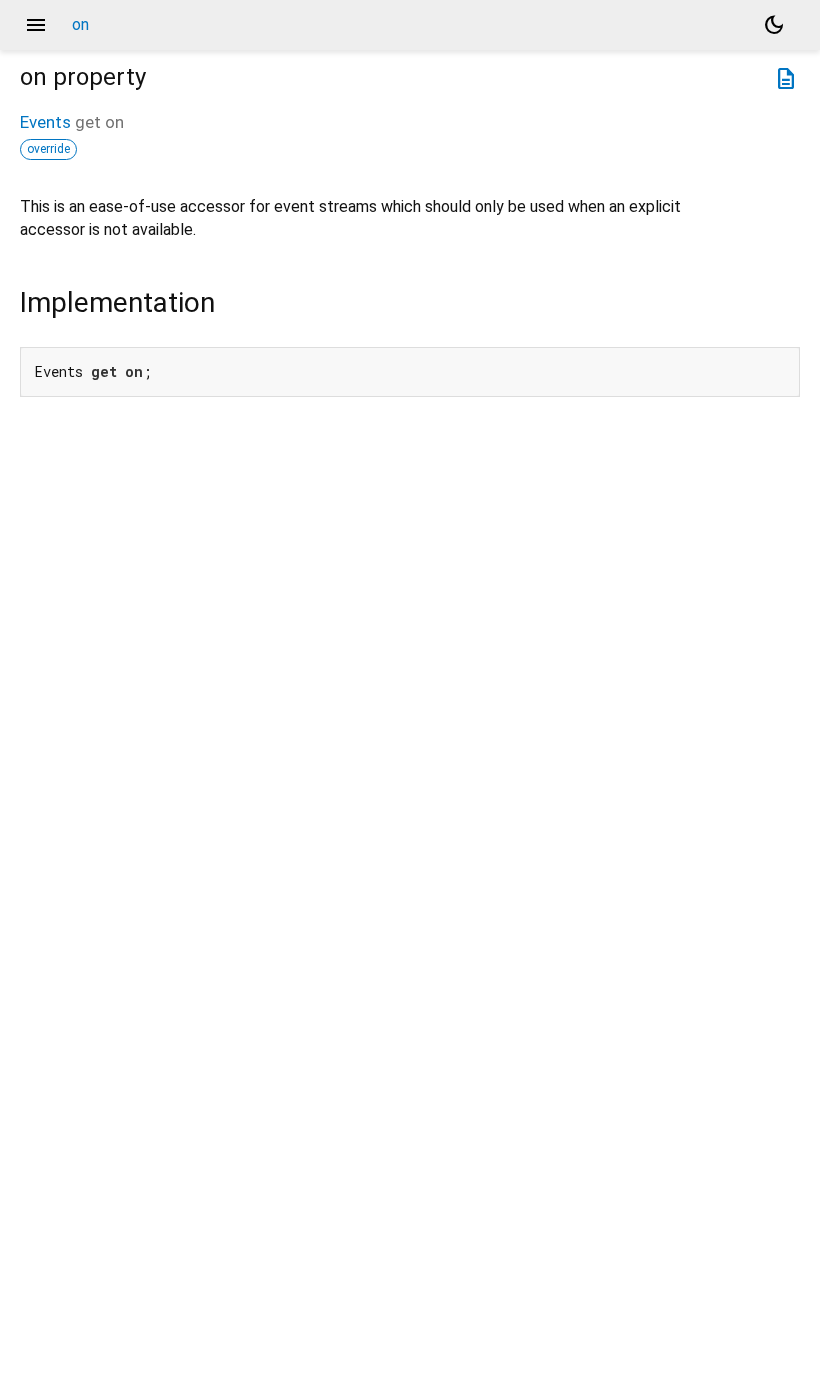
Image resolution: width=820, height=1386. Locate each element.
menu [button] (36, 25)
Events (45, 122)
